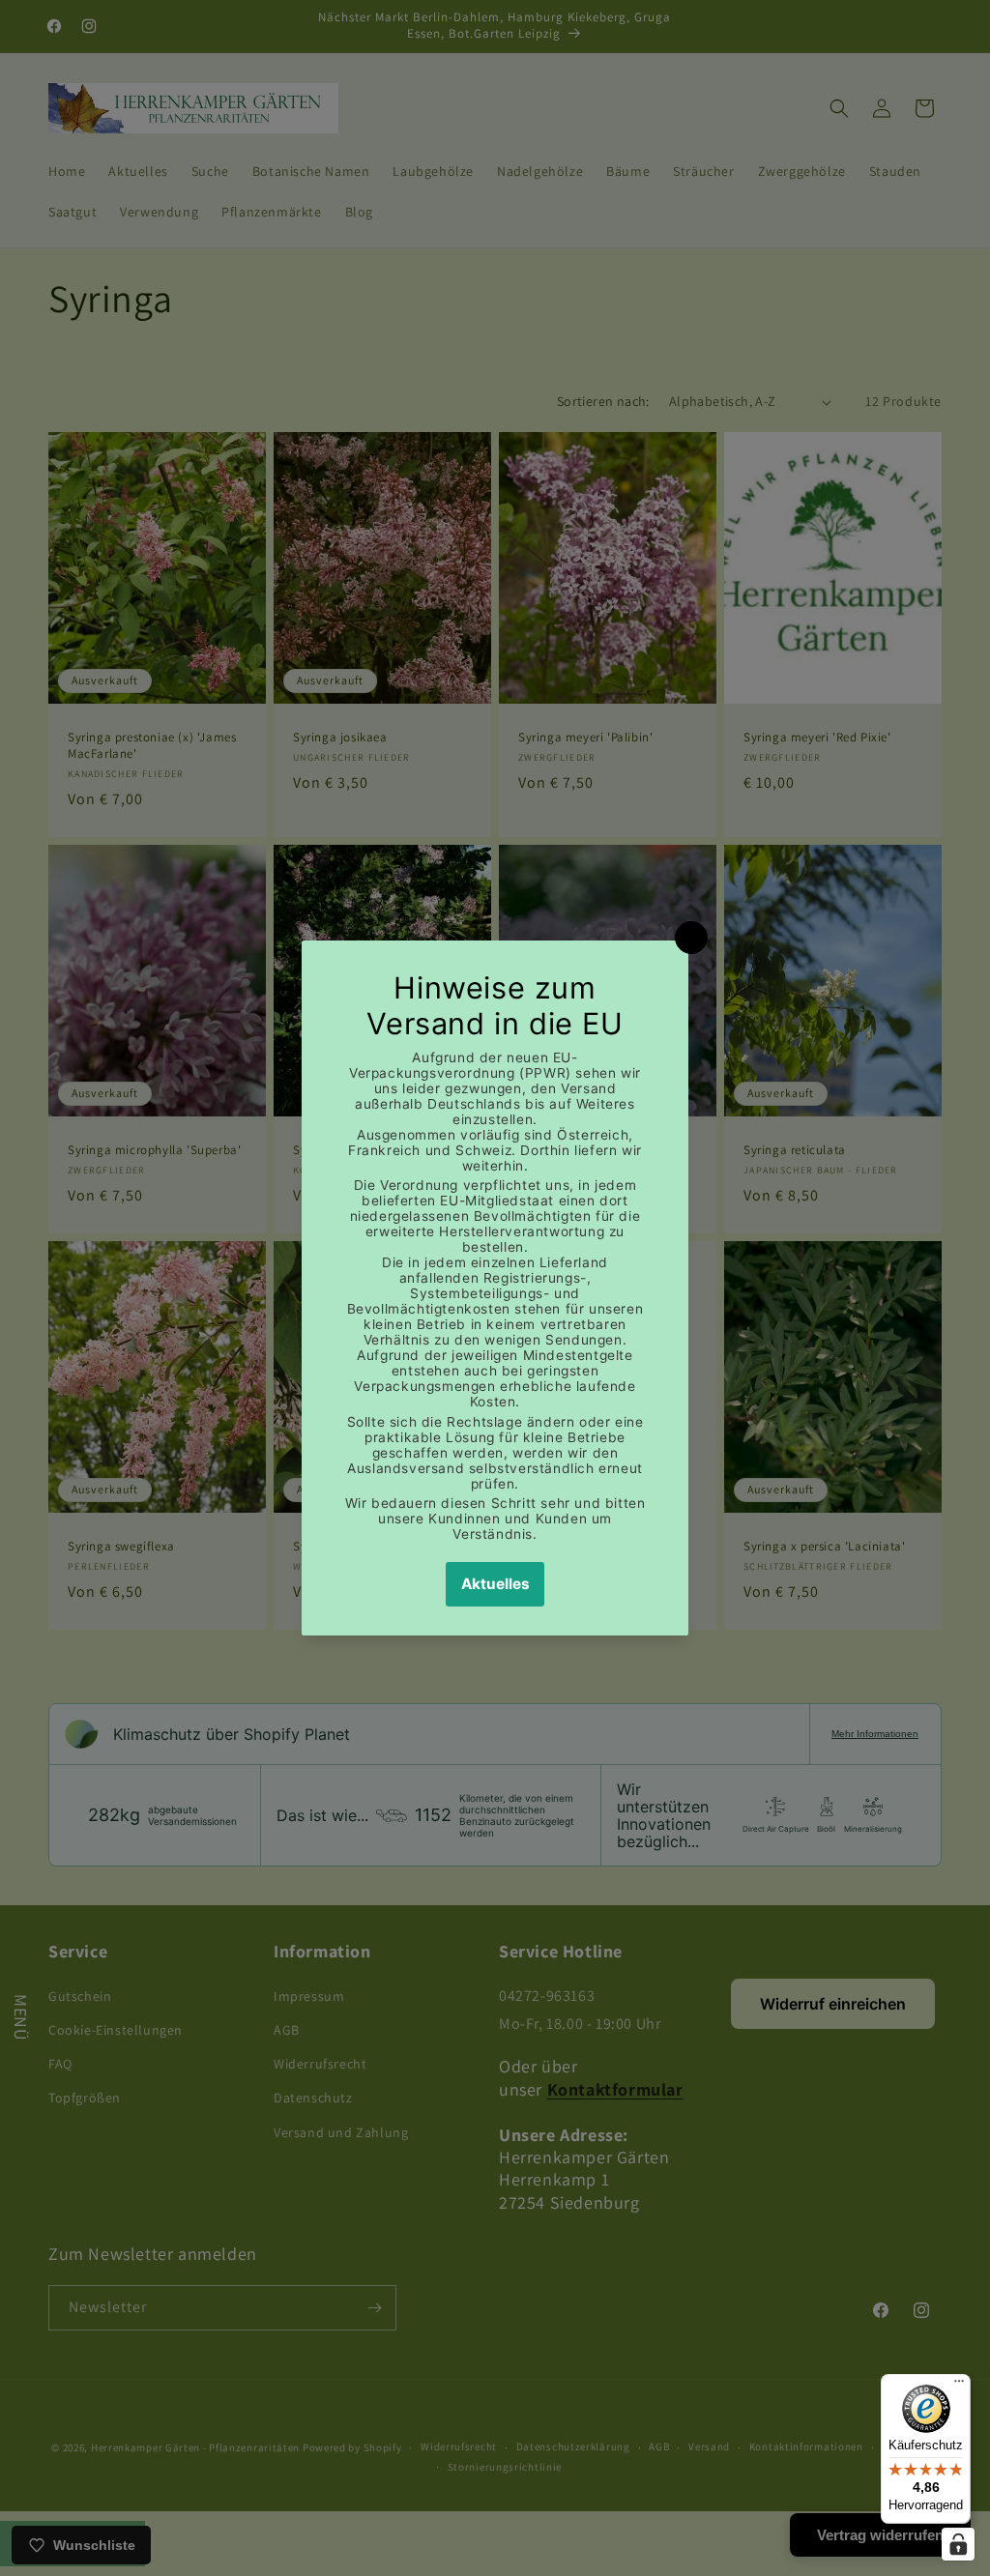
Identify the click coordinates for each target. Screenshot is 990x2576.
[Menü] (959, 2386)
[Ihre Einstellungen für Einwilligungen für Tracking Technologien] (958, 2544)
